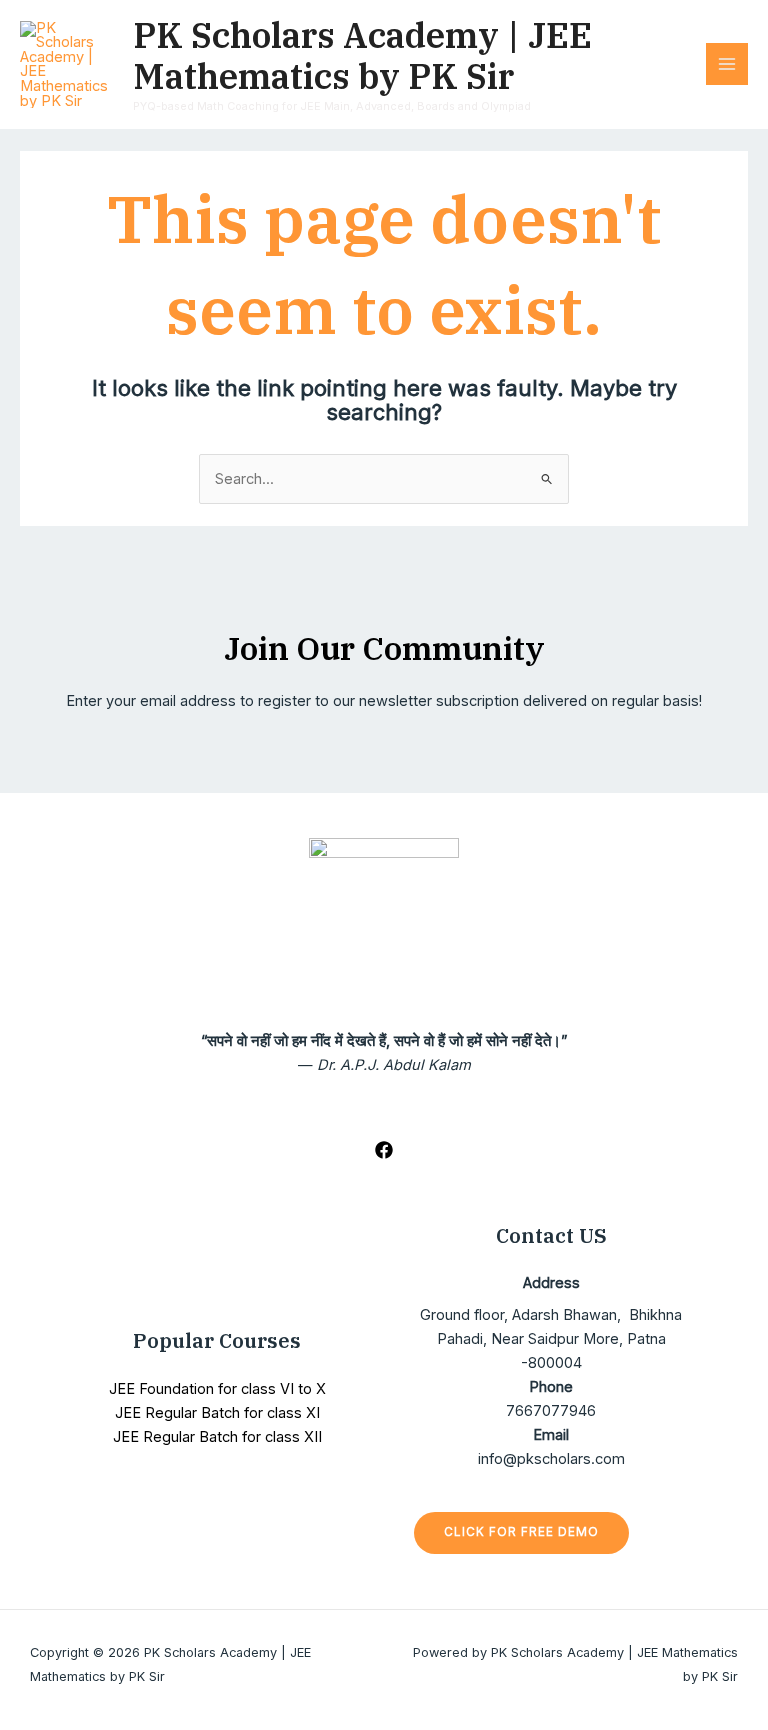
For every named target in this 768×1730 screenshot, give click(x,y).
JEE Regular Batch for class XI (217, 1413)
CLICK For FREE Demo (521, 1532)
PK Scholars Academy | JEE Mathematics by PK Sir (362, 56)
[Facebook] (384, 1150)
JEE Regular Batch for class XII (217, 1437)
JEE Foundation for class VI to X (217, 1389)
